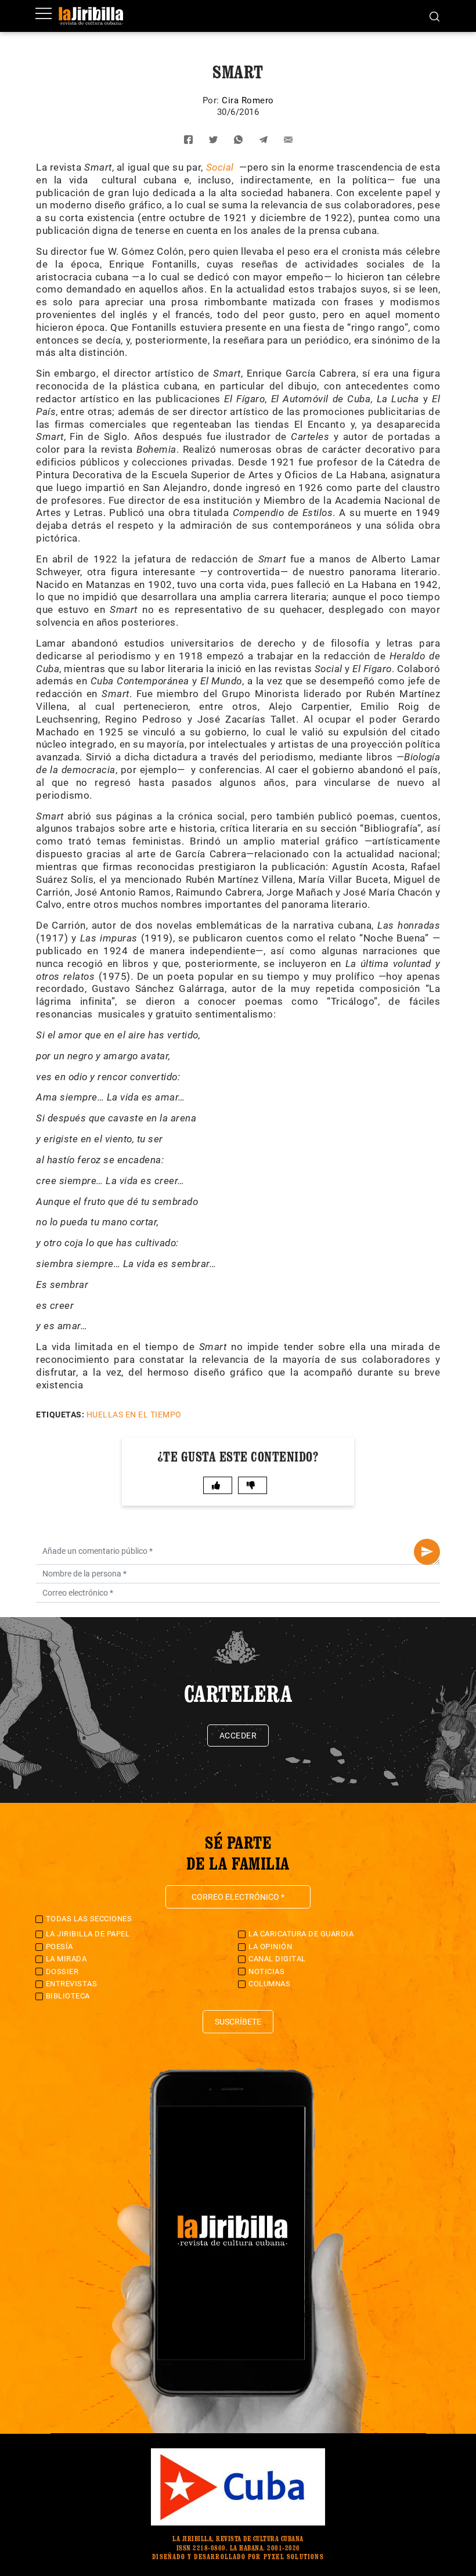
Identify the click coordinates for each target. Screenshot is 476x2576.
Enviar (427, 1552)
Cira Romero (248, 100)
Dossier (62, 1971)
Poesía (59, 1947)
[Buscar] (434, 16)
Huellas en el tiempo (134, 1415)
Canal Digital (277, 1959)
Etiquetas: (60, 1415)
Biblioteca (68, 1996)
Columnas (269, 1984)
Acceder (238, 1736)
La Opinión (270, 1947)
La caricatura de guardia (301, 1934)
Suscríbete (238, 2022)
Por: (212, 100)
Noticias (266, 1971)
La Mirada (66, 1959)
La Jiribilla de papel (88, 1934)
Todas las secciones (89, 1919)
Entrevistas (72, 1984)
